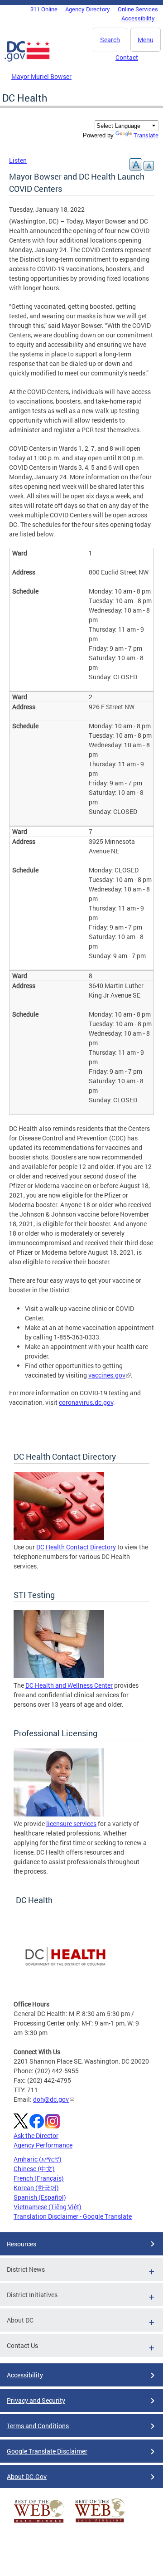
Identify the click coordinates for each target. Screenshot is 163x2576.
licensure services (71, 1824)
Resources (22, 2244)
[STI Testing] (59, 1676)
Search (110, 40)
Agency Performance (43, 2145)
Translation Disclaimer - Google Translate (73, 2216)
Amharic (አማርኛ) (38, 2159)
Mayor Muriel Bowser (41, 76)
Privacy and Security (36, 2400)
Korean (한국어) (36, 2188)
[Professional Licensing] (59, 1814)
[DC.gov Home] (27, 60)
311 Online (44, 9)
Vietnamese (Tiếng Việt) (48, 2207)
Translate (146, 135)
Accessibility (138, 18)
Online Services (138, 9)
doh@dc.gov (51, 2099)
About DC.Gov (27, 2476)
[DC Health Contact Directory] (59, 1537)
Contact (127, 57)
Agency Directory (88, 9)
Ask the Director (36, 2135)
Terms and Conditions (38, 2426)
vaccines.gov (107, 1375)
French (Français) (39, 2178)
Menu (146, 40)
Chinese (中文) (34, 2169)
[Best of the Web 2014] (39, 2523)
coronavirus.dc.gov (86, 1402)
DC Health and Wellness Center (69, 1685)
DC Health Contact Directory (76, 1547)
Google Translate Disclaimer (47, 2451)
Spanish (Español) (40, 2197)
